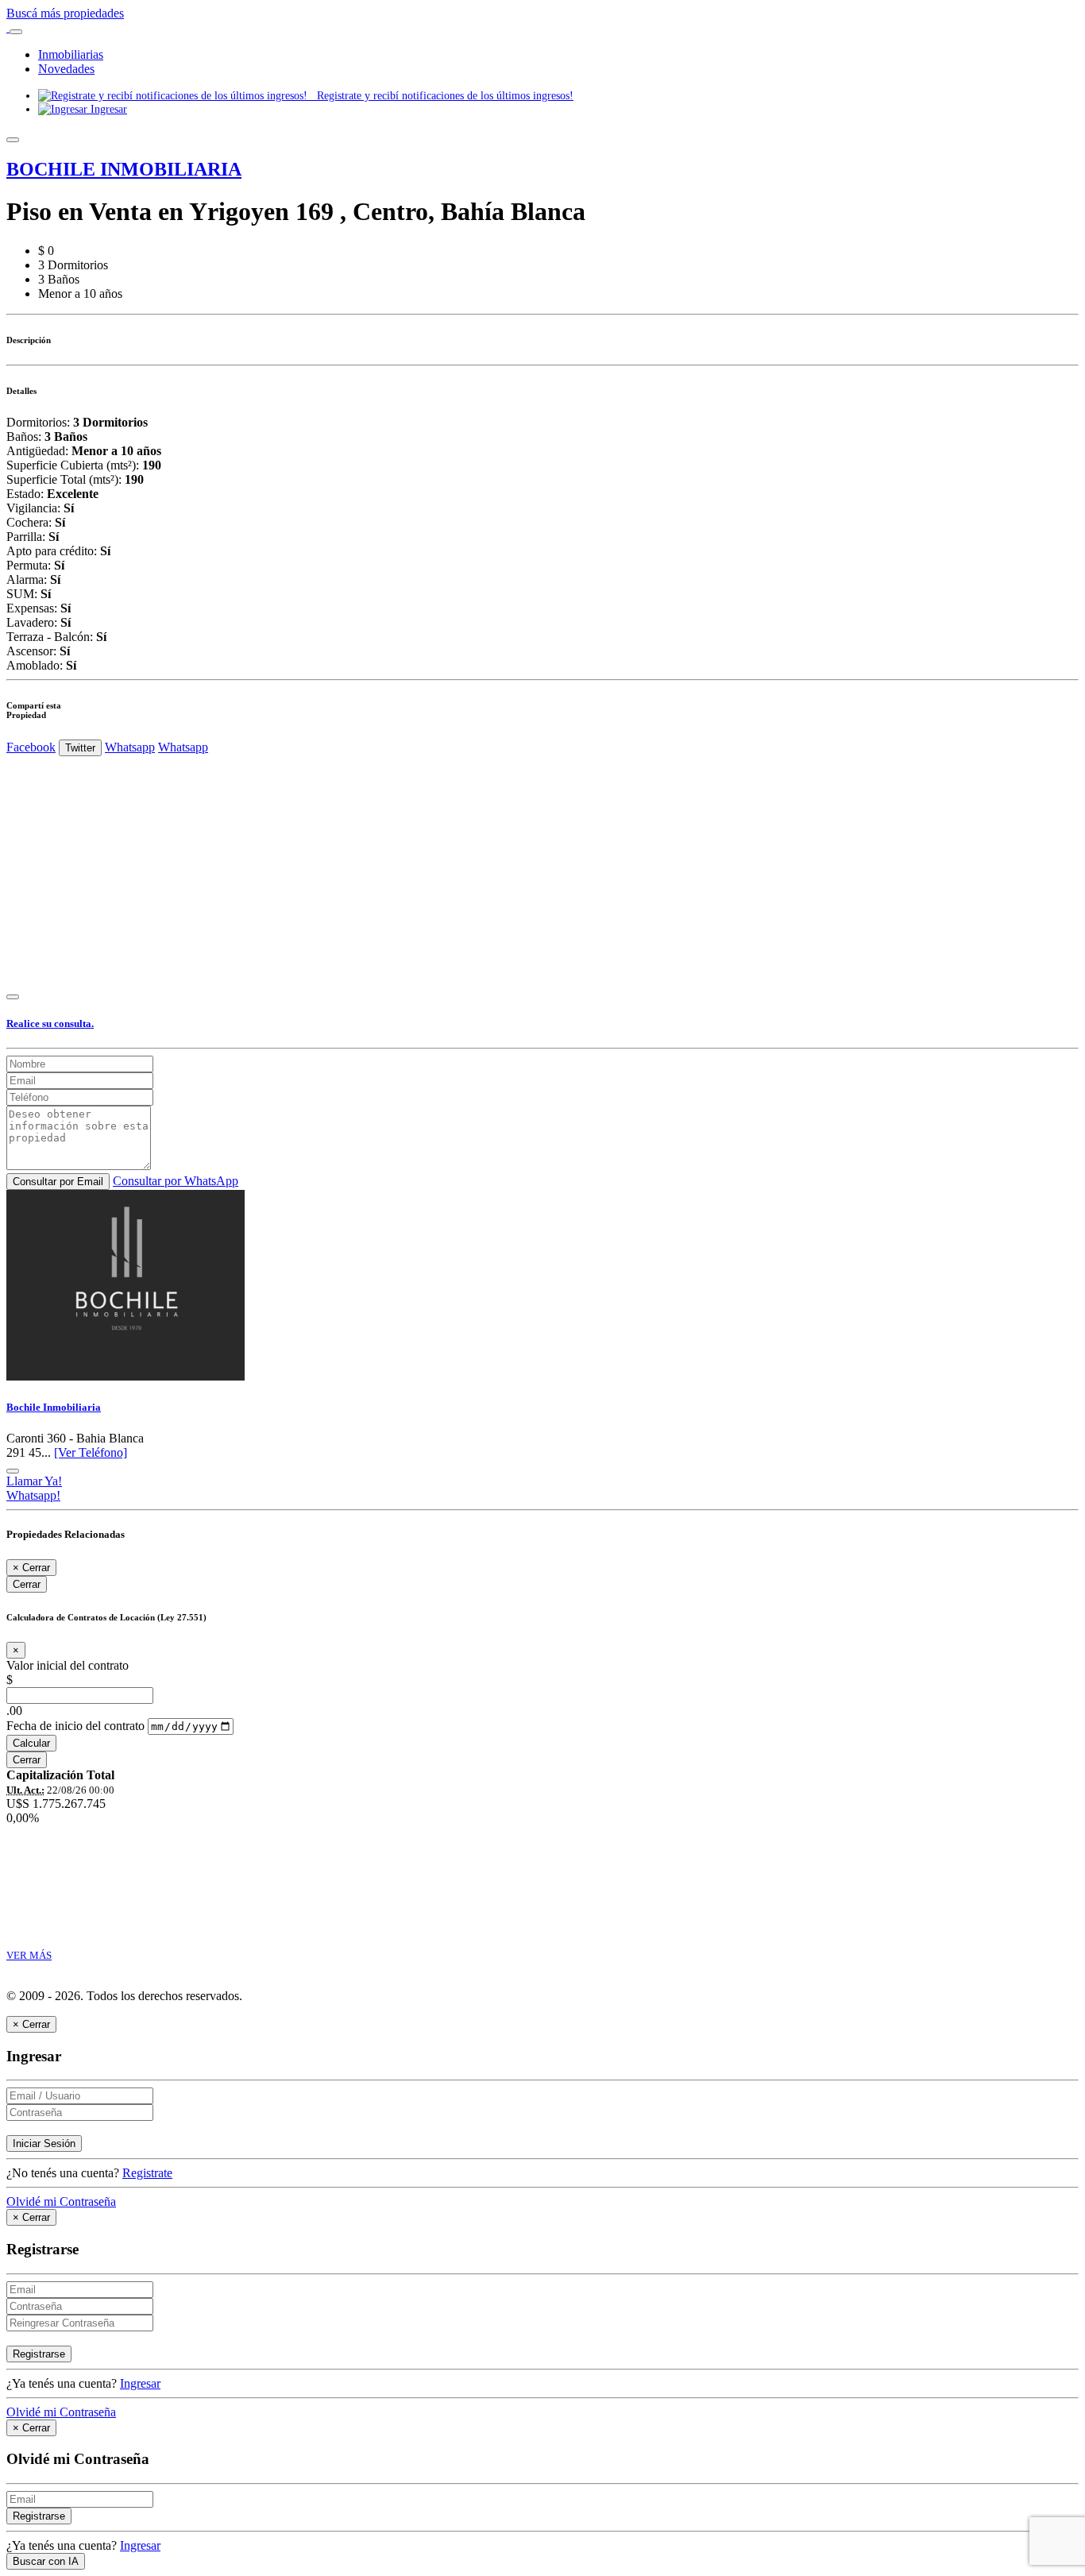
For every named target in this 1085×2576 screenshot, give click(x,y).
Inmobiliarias (71, 54)
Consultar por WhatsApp (176, 1181)
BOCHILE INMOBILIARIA (124, 169)
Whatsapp (130, 747)
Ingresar (107, 109)
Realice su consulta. (50, 1023)
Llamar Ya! (34, 1481)
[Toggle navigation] (16, 32)
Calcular (31, 1743)
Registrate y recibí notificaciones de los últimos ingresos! (440, 95)
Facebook (31, 747)
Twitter (80, 748)
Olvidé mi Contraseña (61, 2201)
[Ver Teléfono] (91, 1452)
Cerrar (27, 1584)
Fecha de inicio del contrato (75, 1726)
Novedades (66, 69)
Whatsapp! (33, 1495)
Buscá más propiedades (65, 13)
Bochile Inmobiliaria (54, 1407)
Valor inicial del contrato (68, 1665)
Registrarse (39, 2354)
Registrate (147, 2173)
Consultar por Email (58, 1182)
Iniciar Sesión (44, 2143)
